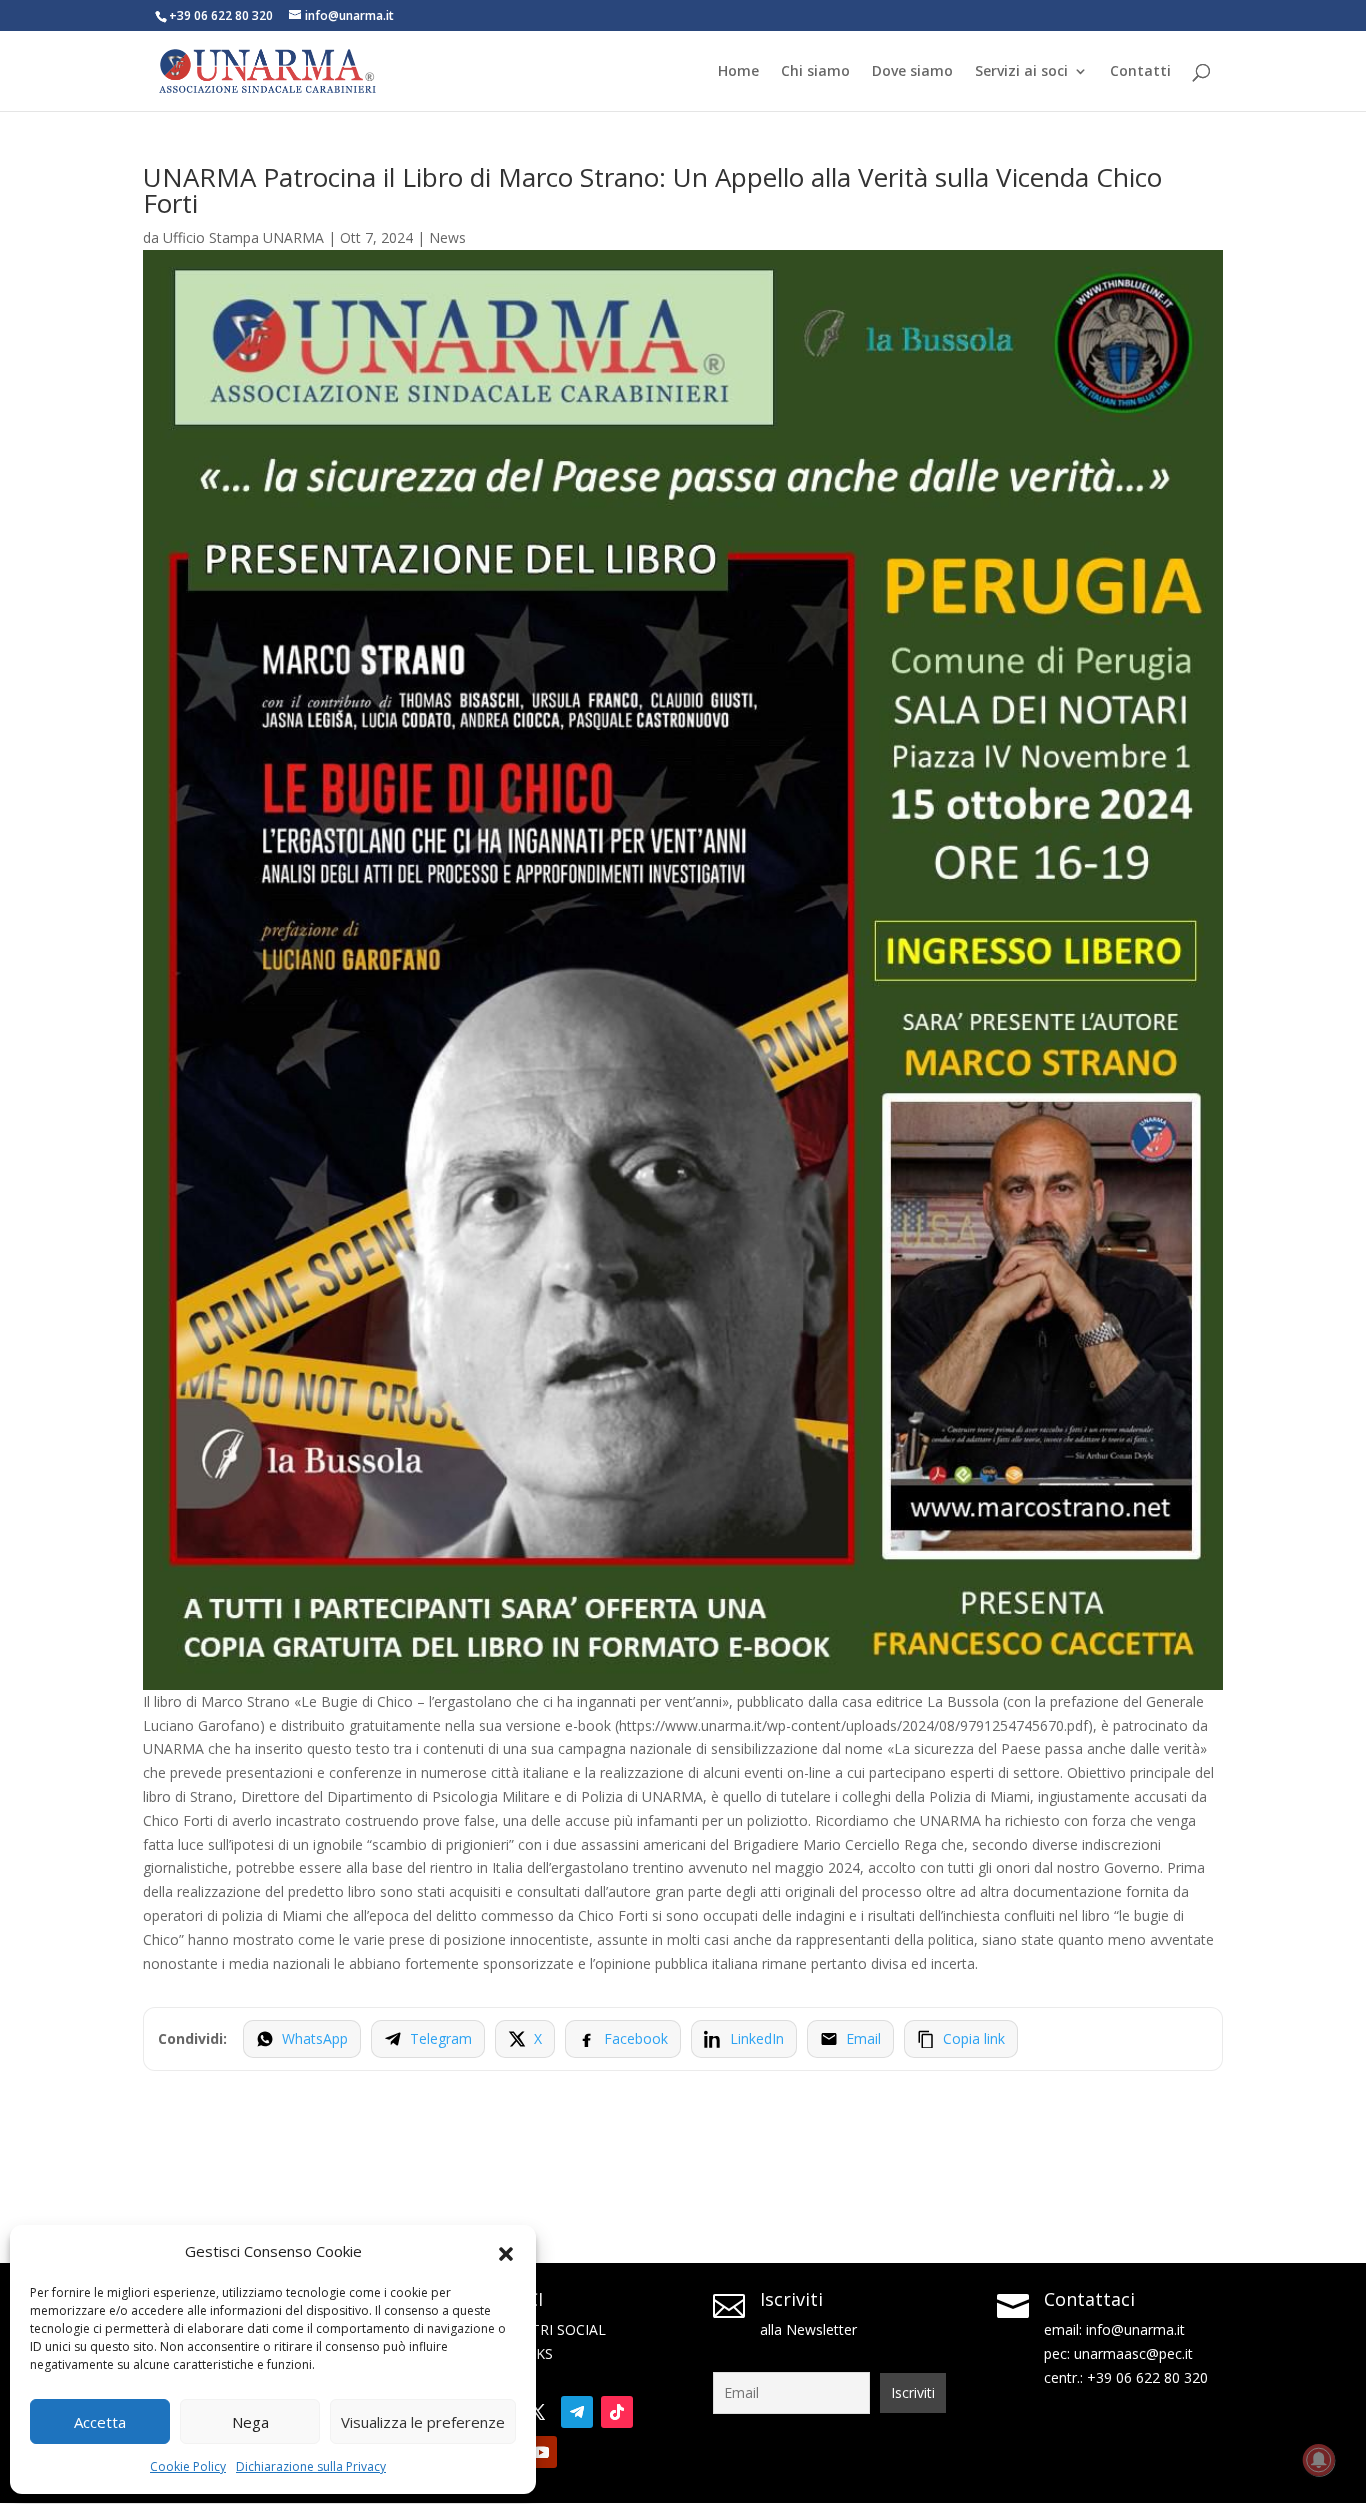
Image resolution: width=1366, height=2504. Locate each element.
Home (738, 72)
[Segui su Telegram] (577, 2412)
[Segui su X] (537, 2412)
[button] (506, 2252)
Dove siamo (912, 72)
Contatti (1140, 72)
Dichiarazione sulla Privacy (311, 2466)
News (447, 237)
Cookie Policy (188, 2466)
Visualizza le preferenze (423, 2422)
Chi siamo (815, 72)
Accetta (100, 2422)
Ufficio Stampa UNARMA (243, 237)
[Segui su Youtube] (541, 2452)
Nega (250, 2422)
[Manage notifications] (1319, 2460)
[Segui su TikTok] (617, 2412)
